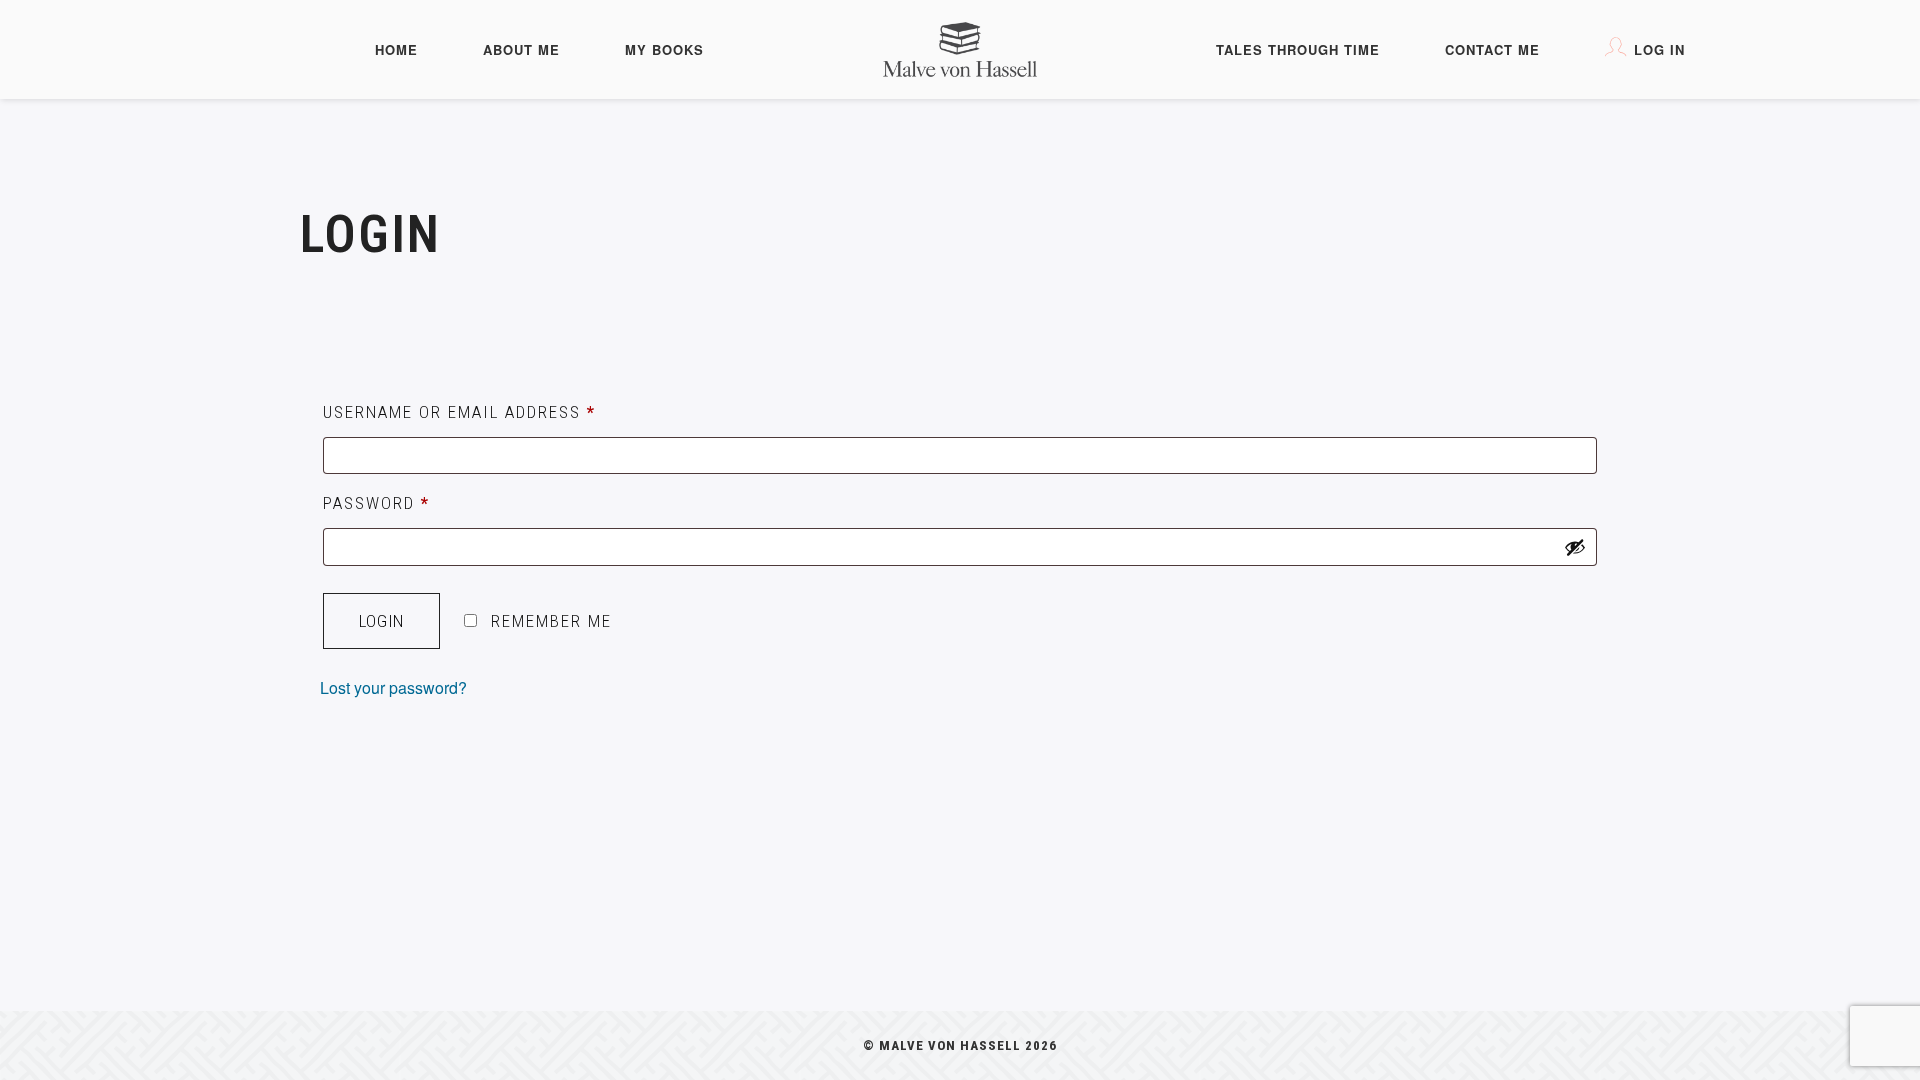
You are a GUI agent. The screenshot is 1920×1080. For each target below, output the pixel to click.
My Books (664, 49)
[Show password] (1575, 547)
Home (396, 49)
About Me (521, 49)
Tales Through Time (1298, 49)
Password (376, 503)
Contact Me (1492, 49)
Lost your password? (393, 687)
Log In (1659, 49)
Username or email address (459, 412)
